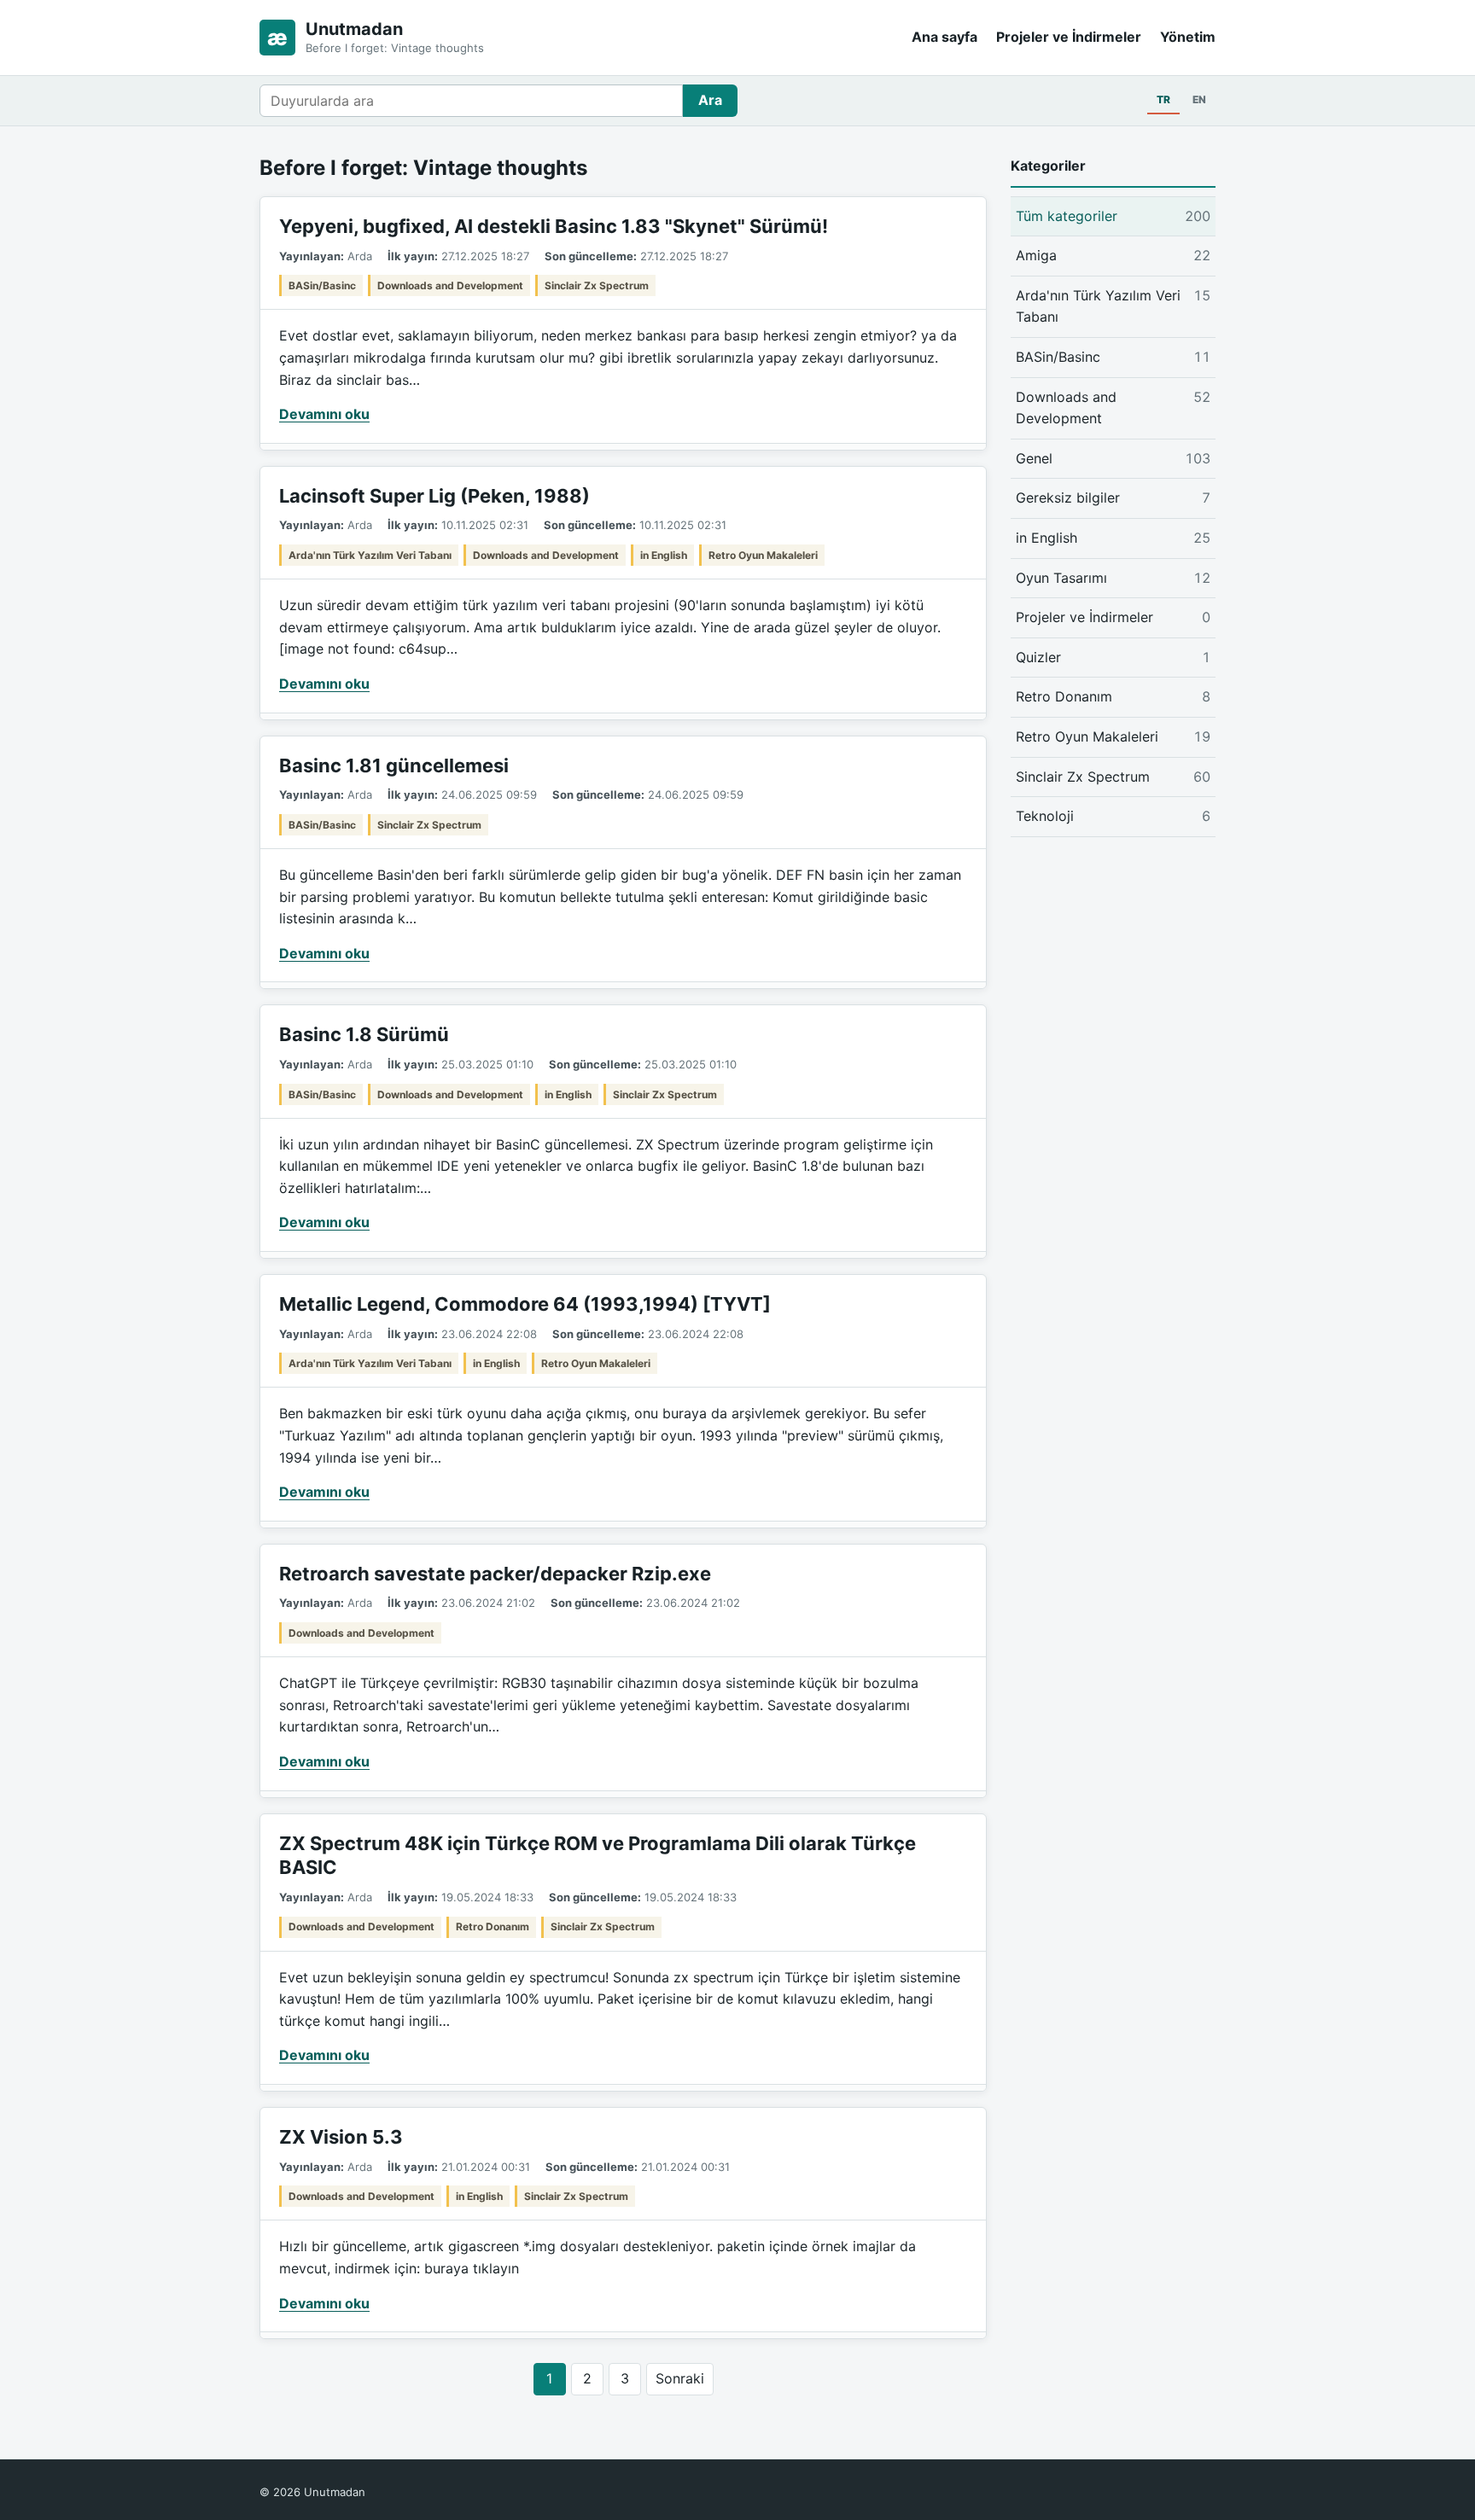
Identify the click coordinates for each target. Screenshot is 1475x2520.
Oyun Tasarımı (1113, 578)
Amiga (1113, 255)
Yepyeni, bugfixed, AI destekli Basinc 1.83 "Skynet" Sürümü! (554, 226)
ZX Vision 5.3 (341, 2137)
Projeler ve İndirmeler (1069, 37)
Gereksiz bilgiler (1113, 498)
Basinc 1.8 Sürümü (364, 1034)
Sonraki (680, 2378)
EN (1199, 99)
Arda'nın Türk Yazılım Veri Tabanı (370, 555)
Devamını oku (324, 414)
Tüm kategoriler (1113, 216)
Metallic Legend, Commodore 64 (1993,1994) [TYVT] (525, 1304)
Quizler (1113, 657)
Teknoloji (1113, 816)
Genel (1113, 458)
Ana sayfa (944, 37)
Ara (710, 100)
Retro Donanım (493, 1926)
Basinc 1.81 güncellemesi (394, 765)
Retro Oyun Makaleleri (763, 555)
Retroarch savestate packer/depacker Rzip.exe (495, 1574)
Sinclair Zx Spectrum (597, 285)
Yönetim (1188, 37)
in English (664, 555)
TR (1163, 99)
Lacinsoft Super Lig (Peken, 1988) (434, 496)
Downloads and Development (450, 285)
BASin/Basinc (322, 285)
